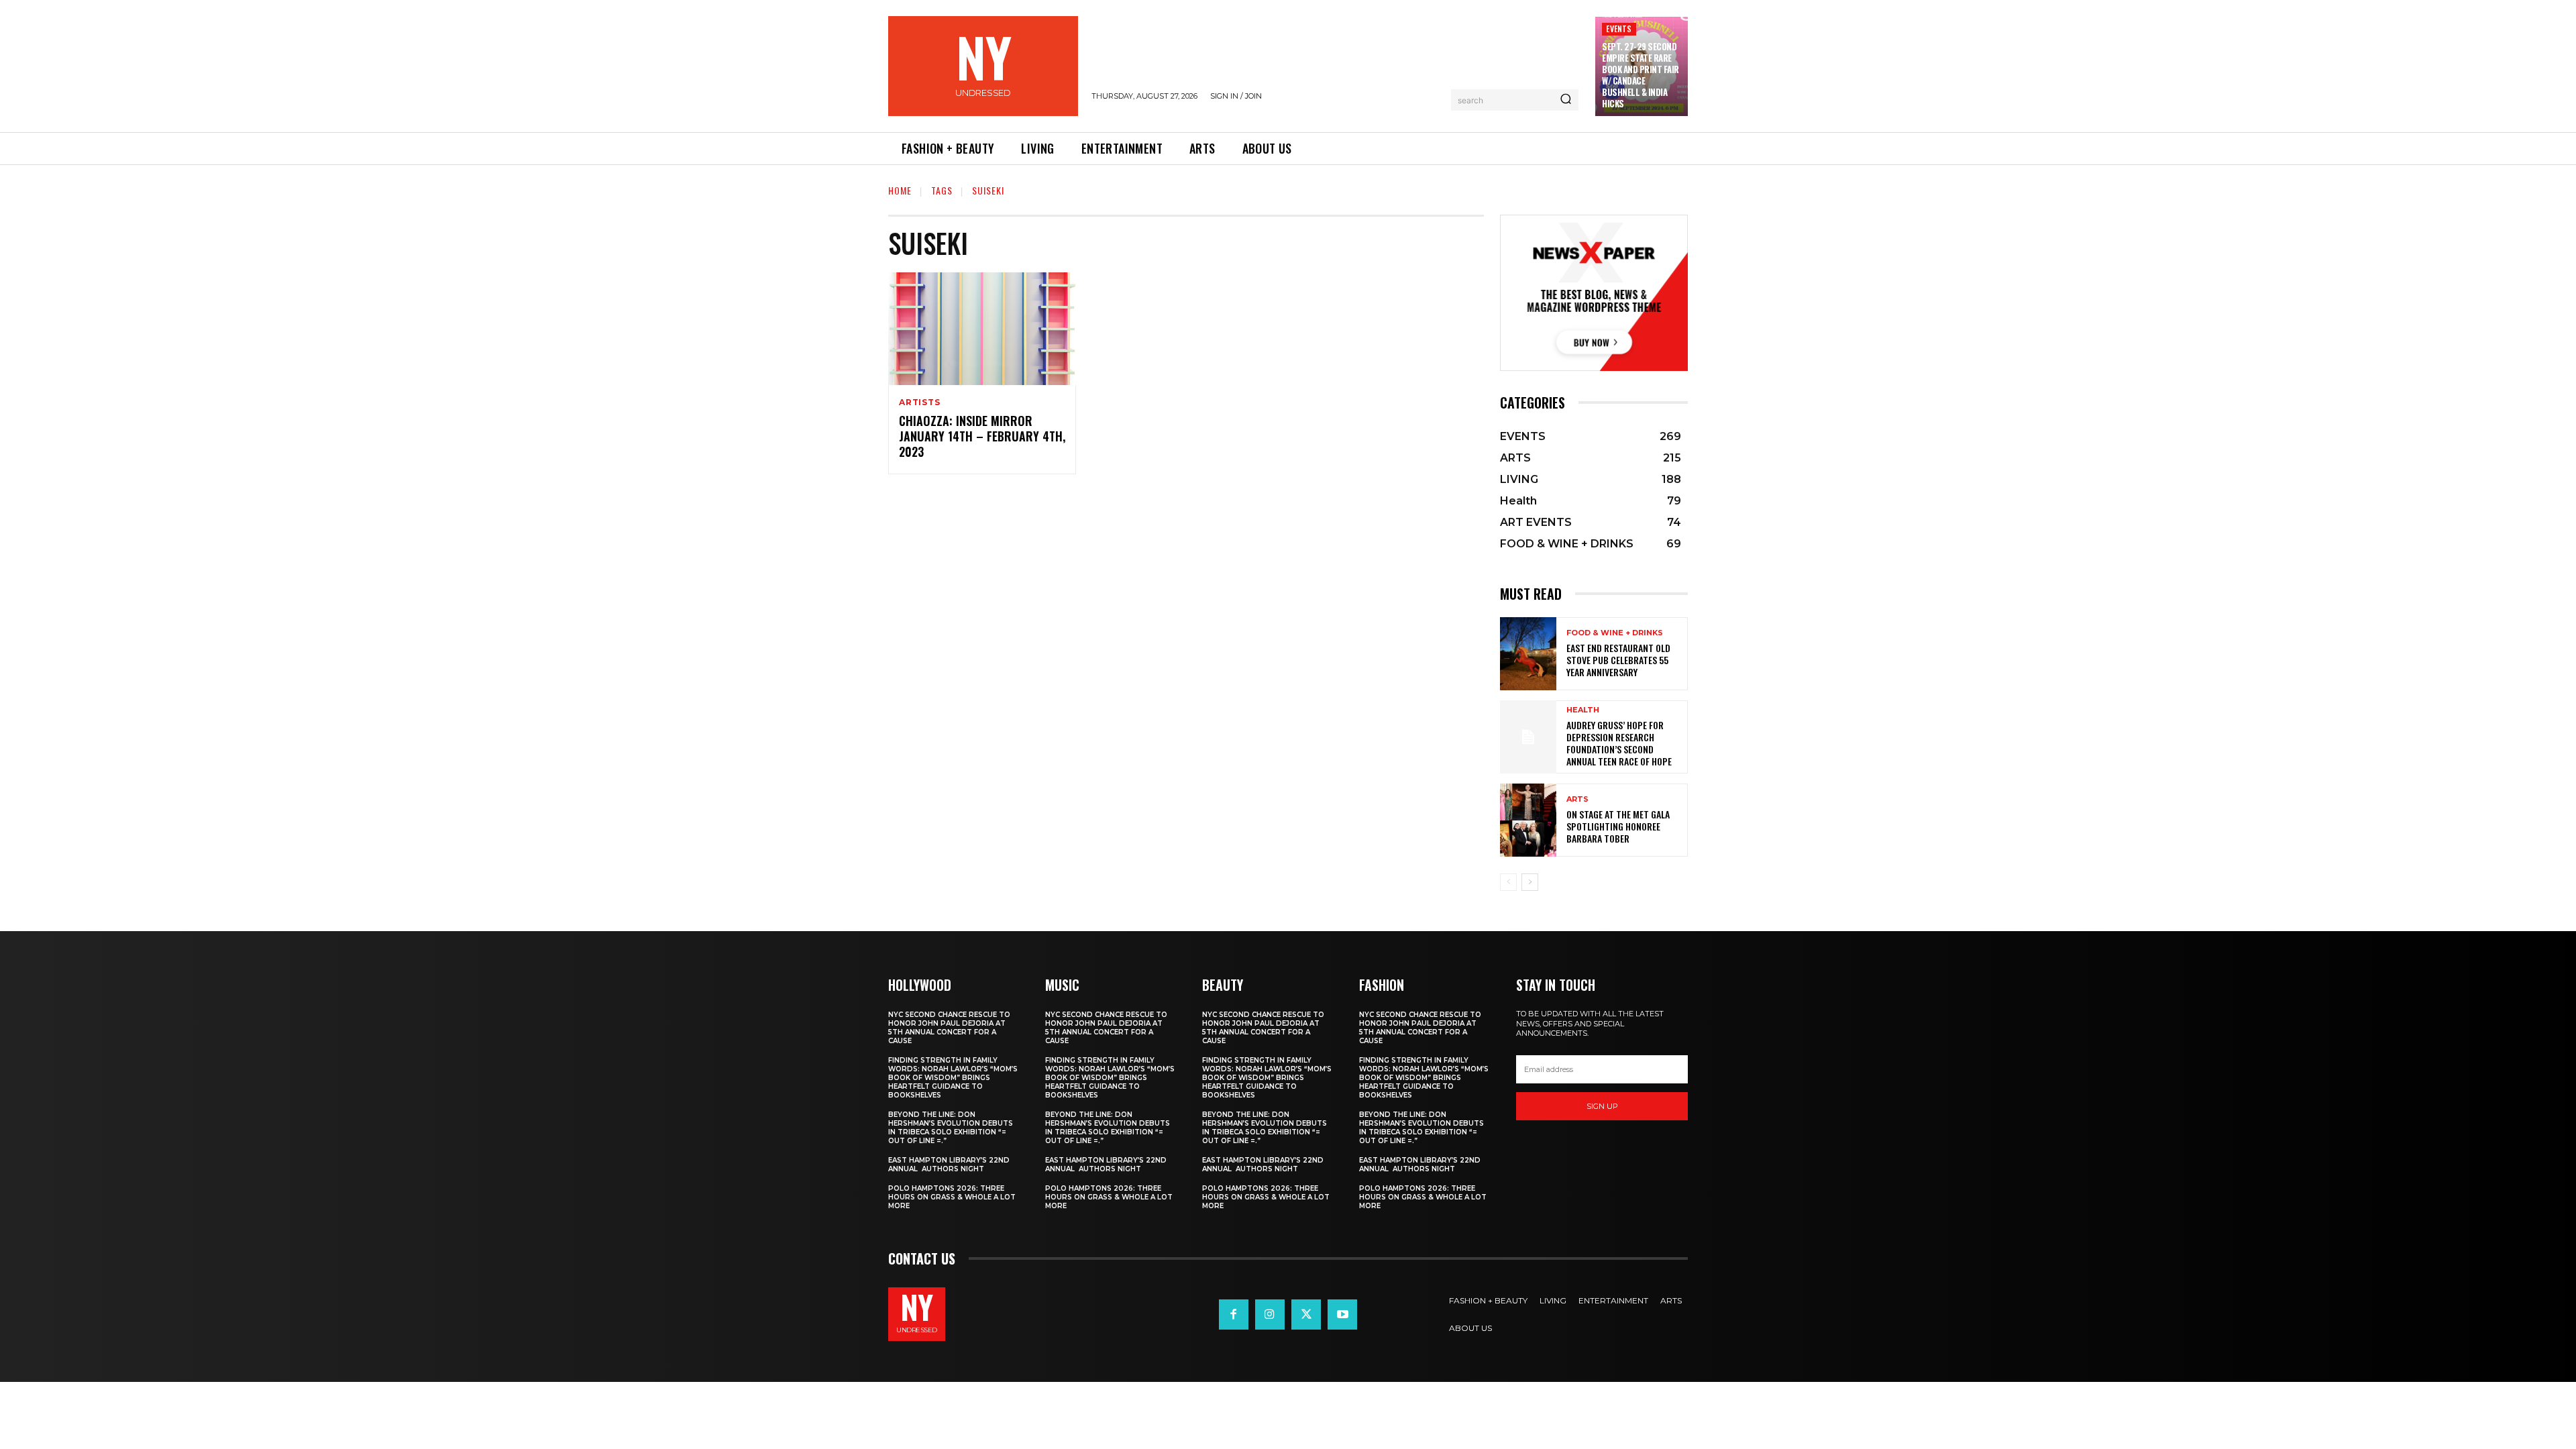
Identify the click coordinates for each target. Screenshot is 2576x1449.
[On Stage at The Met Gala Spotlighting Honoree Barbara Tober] (1528, 820)
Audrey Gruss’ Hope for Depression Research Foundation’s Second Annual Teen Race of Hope (1619, 743)
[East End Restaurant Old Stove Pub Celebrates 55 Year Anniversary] (1528, 654)
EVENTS (1619, 29)
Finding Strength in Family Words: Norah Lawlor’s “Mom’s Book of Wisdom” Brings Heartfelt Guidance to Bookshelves (953, 1078)
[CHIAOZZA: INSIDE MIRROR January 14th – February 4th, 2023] (982, 329)
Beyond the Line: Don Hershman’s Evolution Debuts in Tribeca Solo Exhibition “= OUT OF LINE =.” (951, 1128)
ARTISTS (920, 402)
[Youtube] (1342, 1314)
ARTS (1577, 799)
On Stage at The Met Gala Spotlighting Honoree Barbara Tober (1618, 826)
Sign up (1602, 1106)
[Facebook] (1234, 1314)
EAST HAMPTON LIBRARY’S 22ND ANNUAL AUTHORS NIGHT (949, 1165)
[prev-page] (1508, 882)
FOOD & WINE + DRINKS (1615, 633)
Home (900, 190)
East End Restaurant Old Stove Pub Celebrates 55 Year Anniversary (1618, 660)
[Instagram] (1270, 1314)
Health (1583, 710)
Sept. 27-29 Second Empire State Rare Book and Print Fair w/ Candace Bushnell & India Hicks (1641, 74)
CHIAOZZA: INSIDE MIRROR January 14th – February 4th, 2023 (982, 436)
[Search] (1566, 100)
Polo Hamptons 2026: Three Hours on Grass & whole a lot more (952, 1197)
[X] (1306, 1314)
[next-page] (1530, 882)
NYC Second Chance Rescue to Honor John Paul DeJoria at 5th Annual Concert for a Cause (949, 1028)
